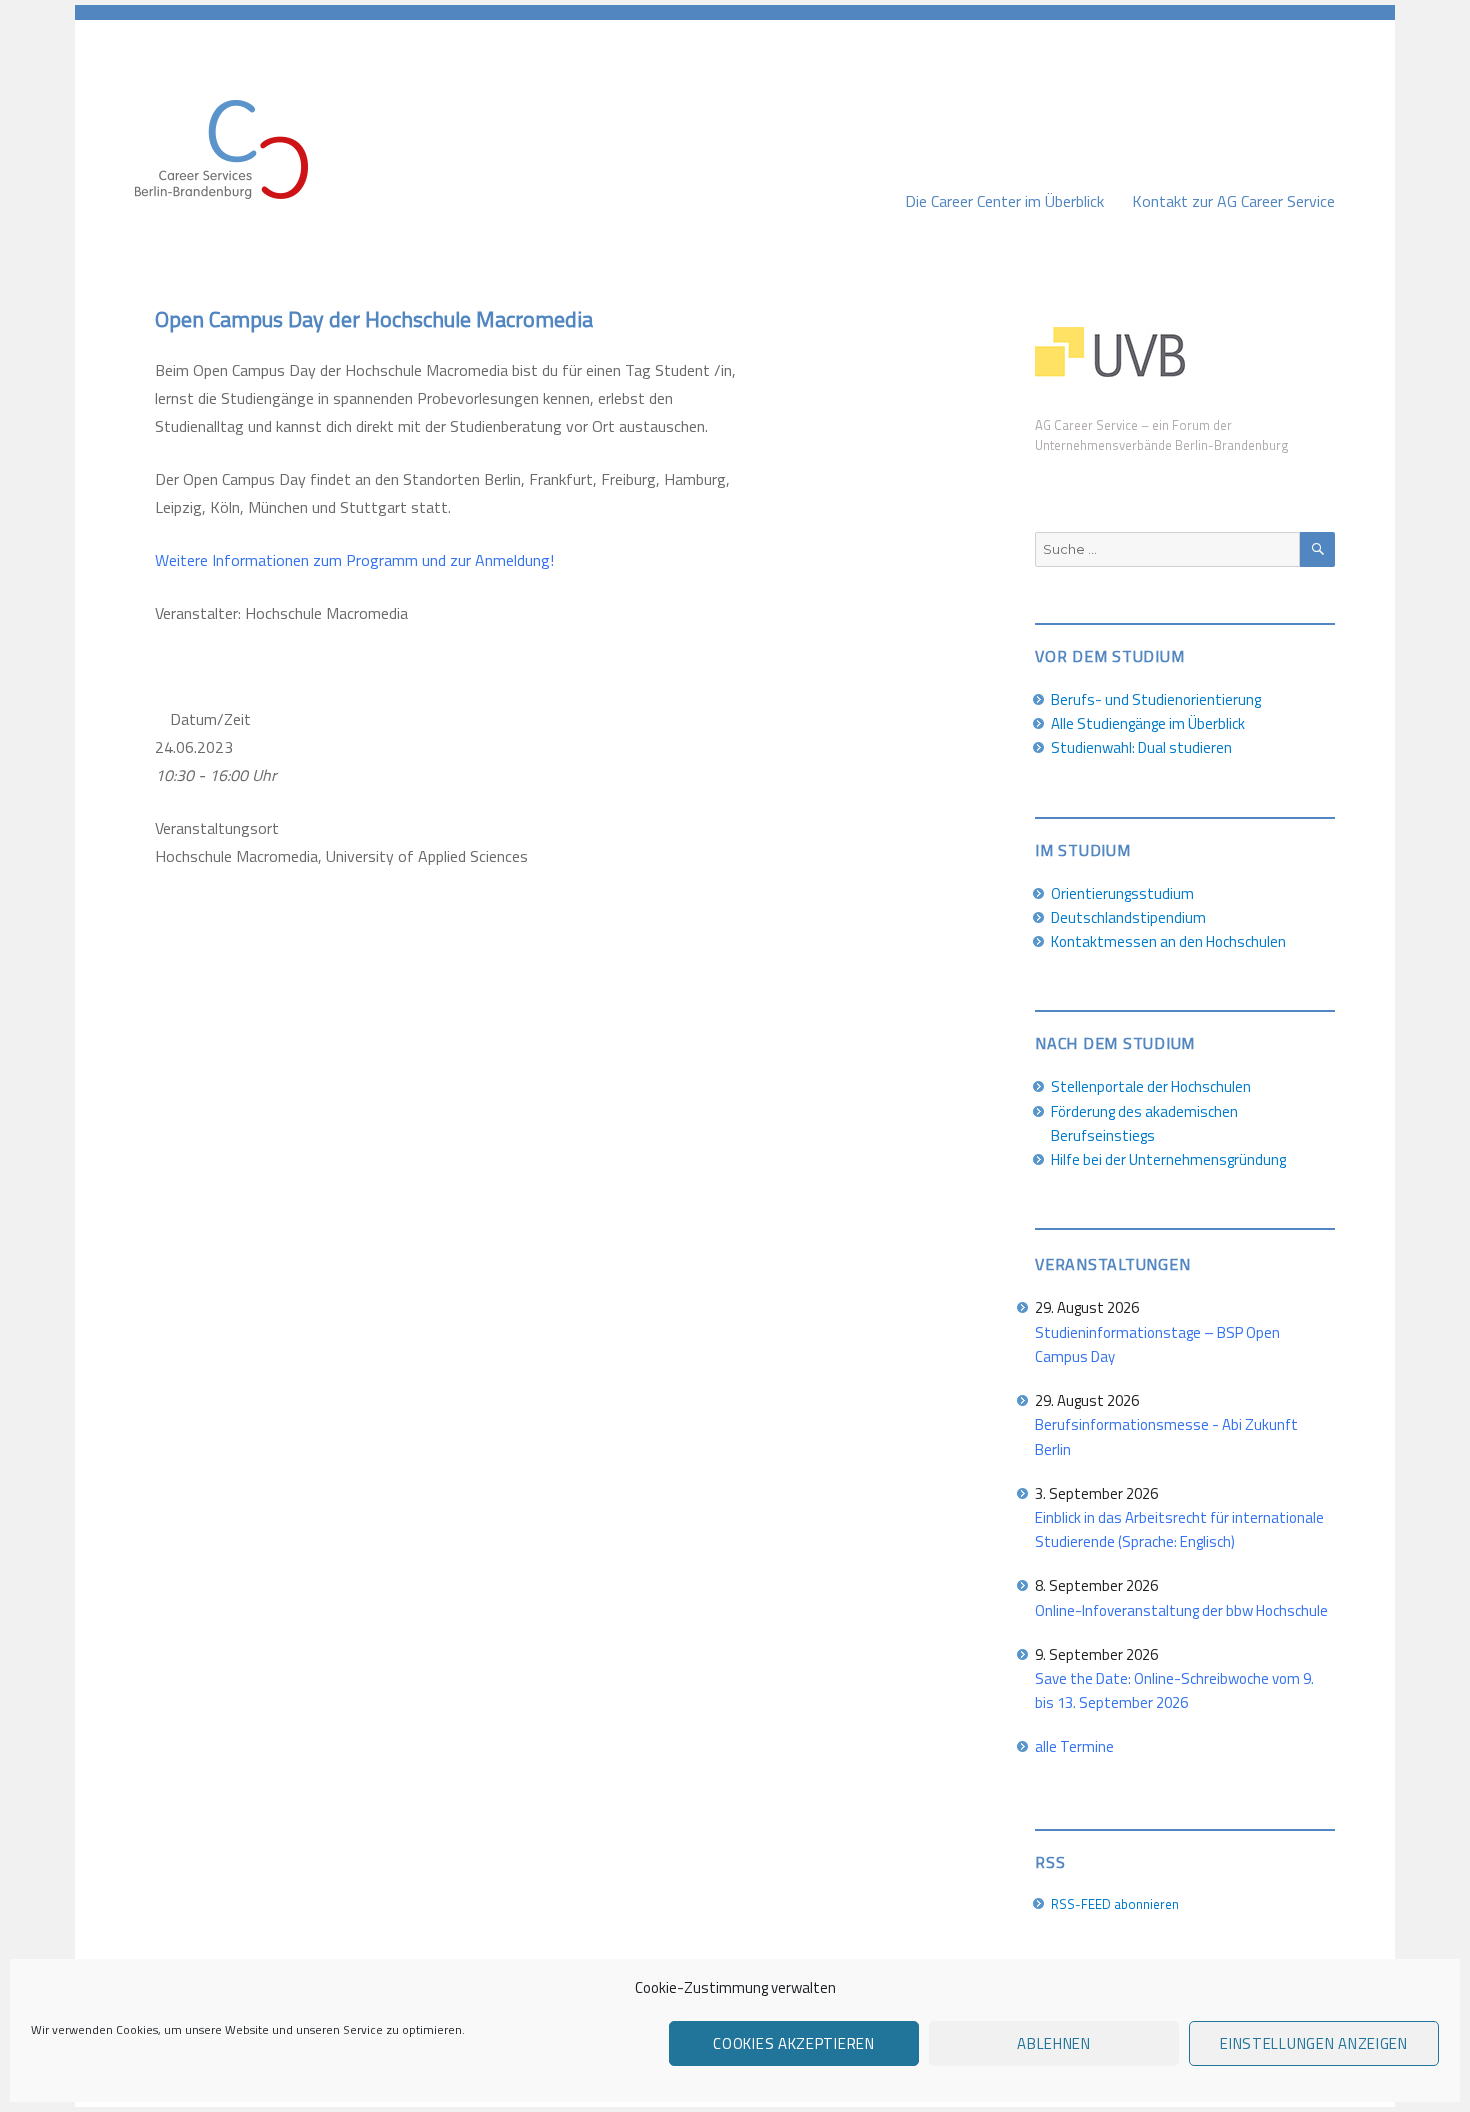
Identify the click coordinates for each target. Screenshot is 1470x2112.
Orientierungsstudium (1122, 893)
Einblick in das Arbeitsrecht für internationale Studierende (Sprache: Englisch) (1179, 1529)
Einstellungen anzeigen (1313, 2043)
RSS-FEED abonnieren (1115, 1904)
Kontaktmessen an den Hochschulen (1168, 941)
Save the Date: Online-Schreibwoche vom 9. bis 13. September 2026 (1174, 1690)
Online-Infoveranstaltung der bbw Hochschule (1181, 1610)
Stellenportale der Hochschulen (1151, 1086)
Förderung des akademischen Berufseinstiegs (1144, 1123)
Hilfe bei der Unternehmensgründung (1168, 1159)
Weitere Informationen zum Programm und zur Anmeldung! (354, 560)
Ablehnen (1054, 2043)
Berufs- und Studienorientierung (1156, 699)
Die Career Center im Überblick (1004, 201)
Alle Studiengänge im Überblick (1148, 723)
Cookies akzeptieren (793, 2043)
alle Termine (1074, 1746)
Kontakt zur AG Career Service (1233, 201)
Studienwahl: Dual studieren (1141, 747)
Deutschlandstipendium (1128, 917)
